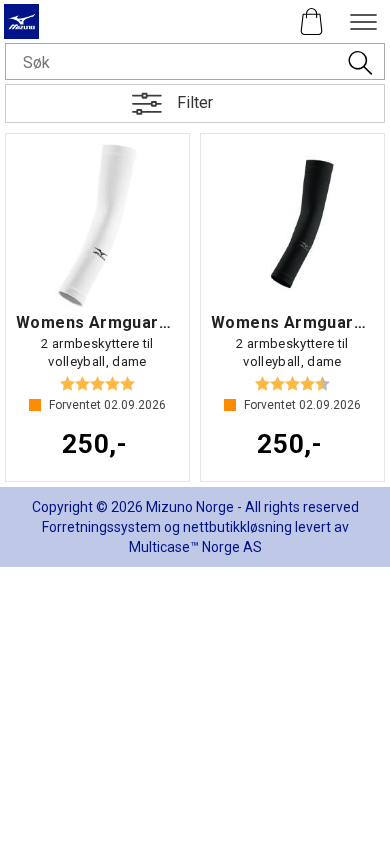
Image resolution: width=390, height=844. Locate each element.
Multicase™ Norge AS (195, 547)
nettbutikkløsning (237, 527)
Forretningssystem (101, 527)
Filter (195, 102)
